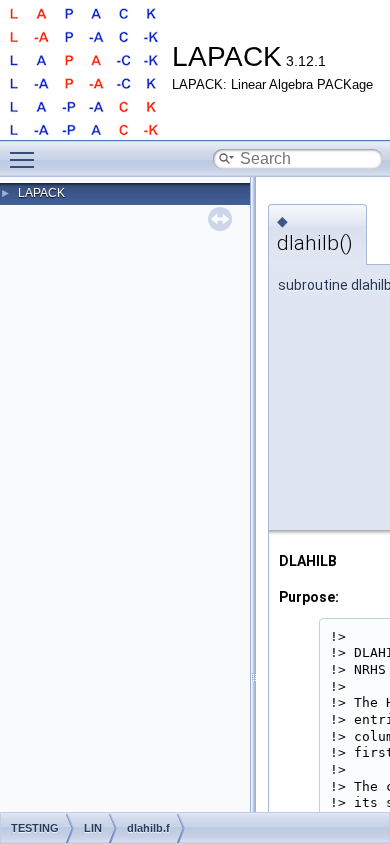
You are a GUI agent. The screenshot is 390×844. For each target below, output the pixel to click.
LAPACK (41, 193)
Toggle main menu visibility (26, 159)
